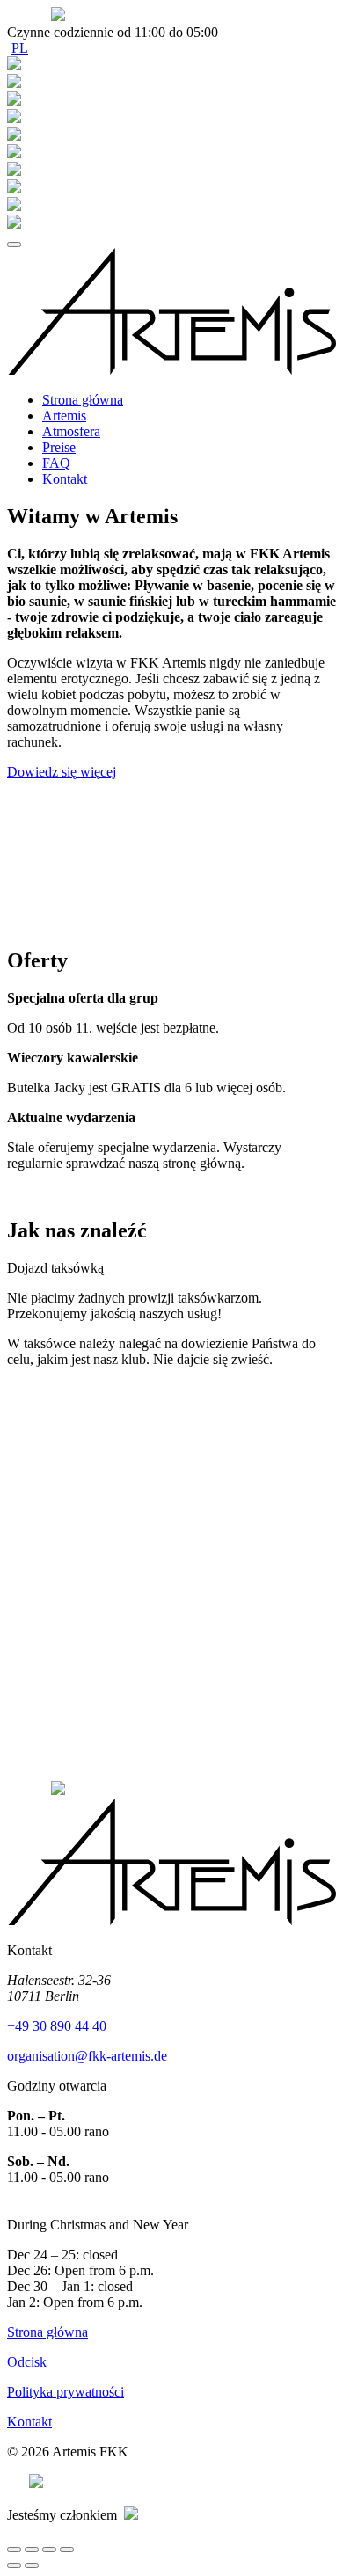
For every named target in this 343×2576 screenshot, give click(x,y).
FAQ (56, 463)
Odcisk (27, 2362)
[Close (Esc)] (14, 2550)
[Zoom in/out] (67, 2550)
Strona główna (83, 400)
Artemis (64, 416)
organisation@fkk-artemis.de (87, 2056)
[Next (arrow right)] (32, 2565)
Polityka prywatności (66, 2392)
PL (20, 48)
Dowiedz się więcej (62, 772)
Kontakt (65, 479)
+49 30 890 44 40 (57, 2026)
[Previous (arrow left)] (14, 2565)
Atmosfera (71, 431)
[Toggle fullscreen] (49, 2550)
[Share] (32, 2550)
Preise (59, 447)
